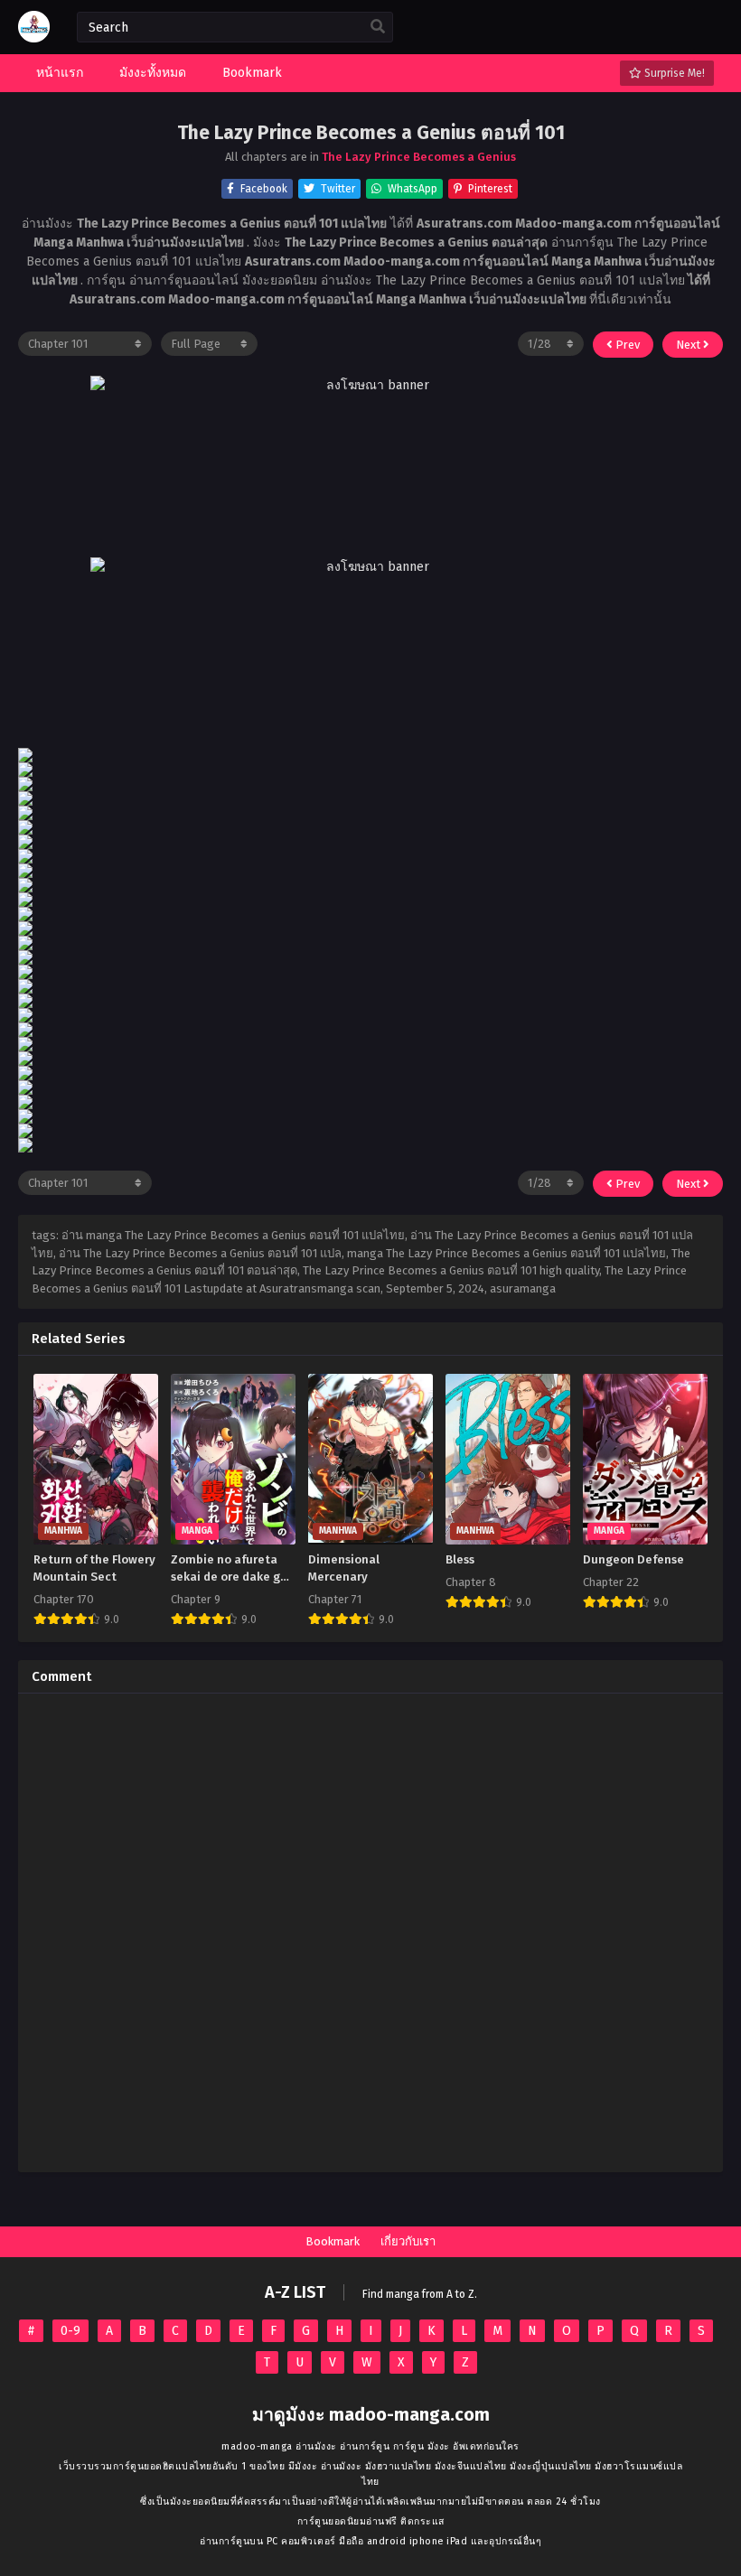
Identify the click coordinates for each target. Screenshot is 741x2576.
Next (689, 345)
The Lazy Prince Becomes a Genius (419, 157)
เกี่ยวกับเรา (408, 2241)
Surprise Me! (673, 73)
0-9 (70, 2331)
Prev (626, 345)
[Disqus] (370, 1933)
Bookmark (333, 2241)
